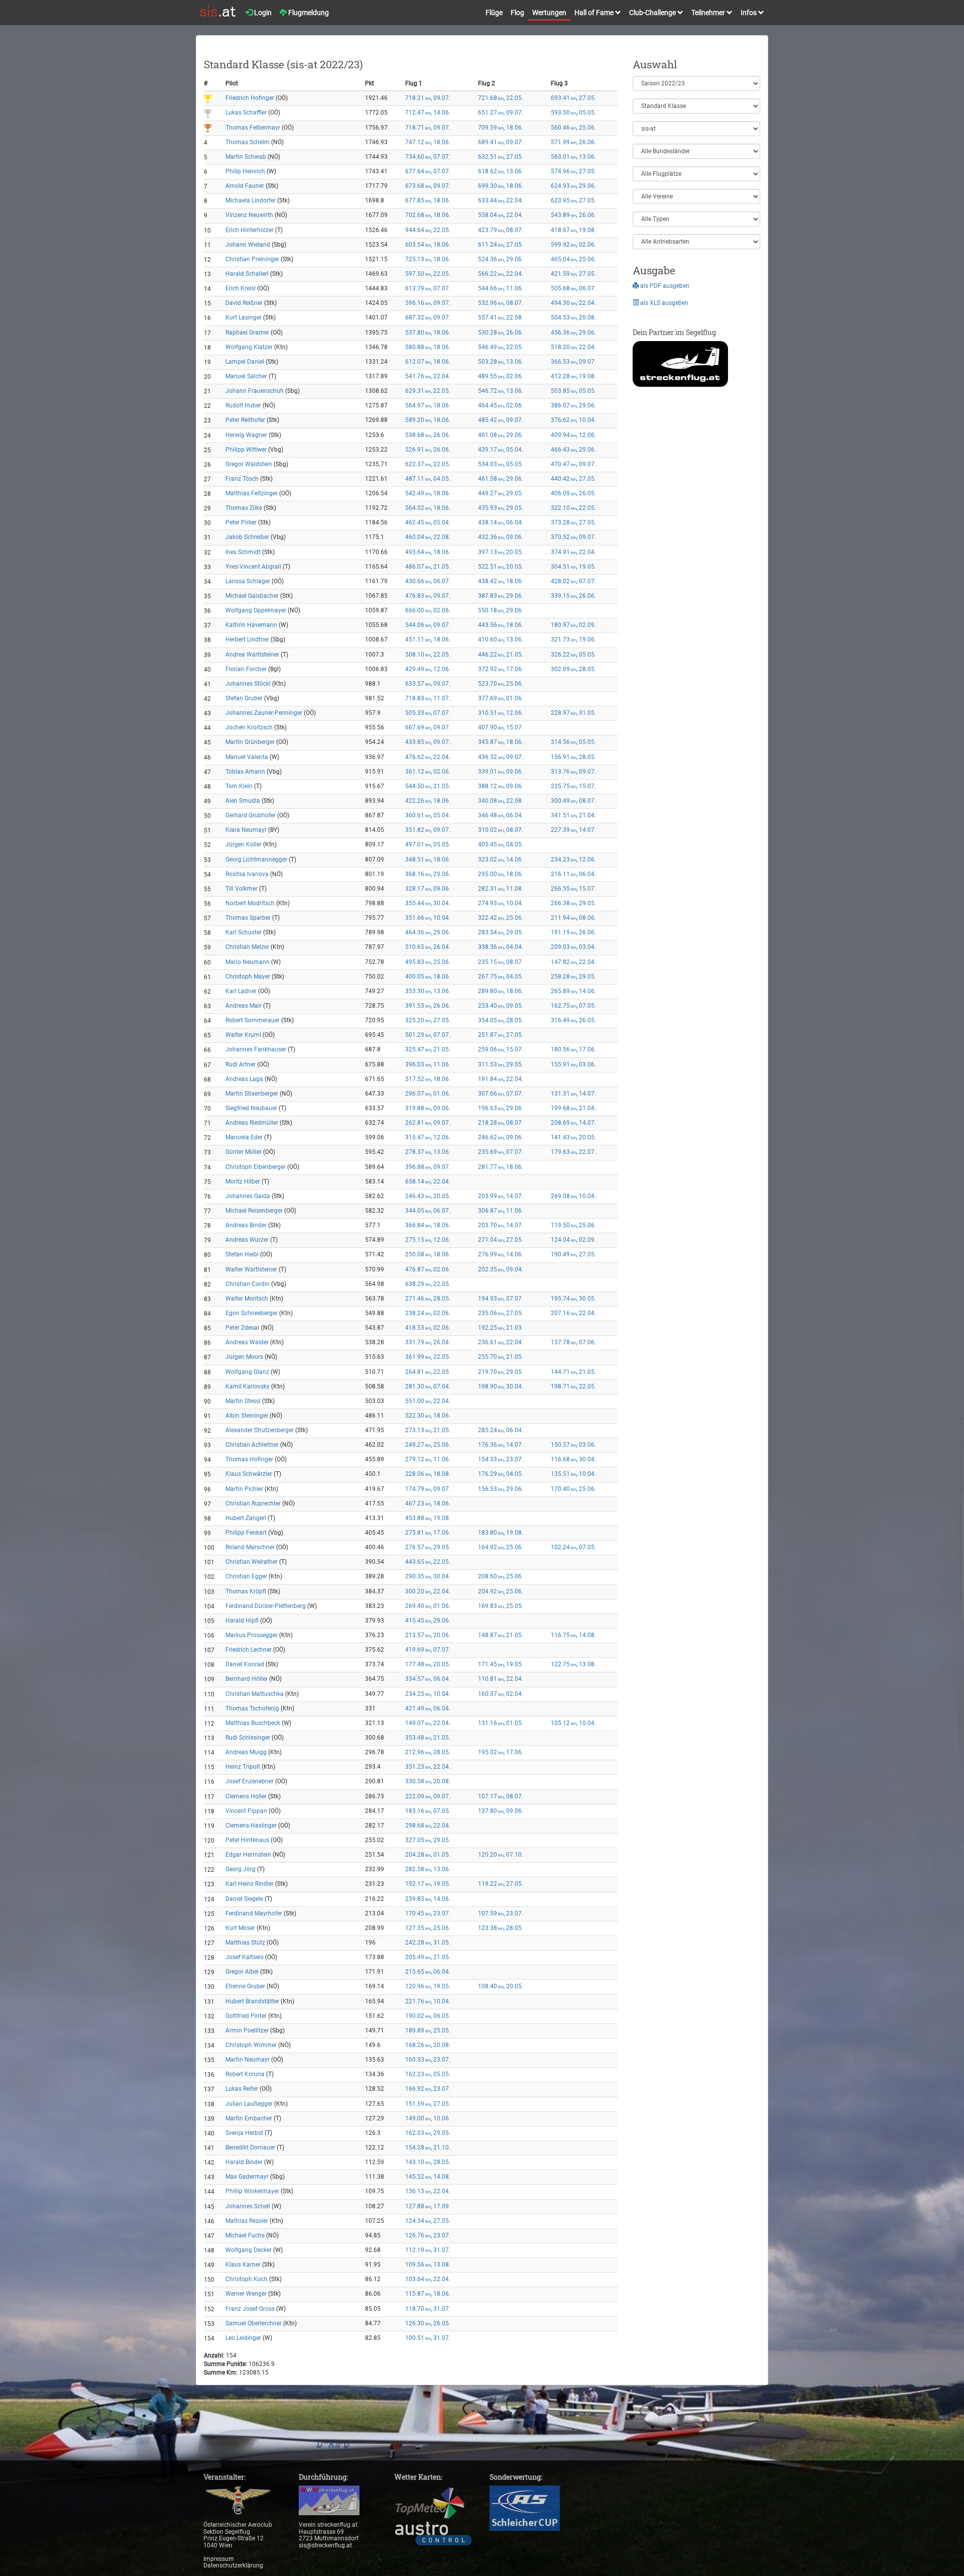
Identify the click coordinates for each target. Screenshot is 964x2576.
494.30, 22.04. (573, 303)
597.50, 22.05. (428, 274)
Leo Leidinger (244, 2338)
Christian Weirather (252, 1562)
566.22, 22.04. (501, 274)
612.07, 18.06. (428, 362)
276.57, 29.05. (428, 1547)
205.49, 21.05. (428, 1957)
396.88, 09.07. (428, 1167)
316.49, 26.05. (573, 1020)
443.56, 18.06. (501, 625)
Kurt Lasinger (244, 317)
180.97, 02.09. (573, 625)
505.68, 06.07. (573, 288)
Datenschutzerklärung (233, 2565)
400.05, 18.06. (428, 977)
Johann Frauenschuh (255, 391)
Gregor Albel (242, 1972)
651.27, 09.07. (501, 113)
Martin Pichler (244, 1489)
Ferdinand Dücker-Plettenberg (266, 1606)
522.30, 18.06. (428, 1416)
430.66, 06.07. (428, 581)
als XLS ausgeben (664, 303)
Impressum (219, 2559)
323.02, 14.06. (501, 860)
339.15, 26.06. (573, 596)
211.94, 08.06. (573, 918)
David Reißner (244, 303)
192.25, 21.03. (501, 1328)
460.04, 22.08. (428, 537)
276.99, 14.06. (501, 1254)
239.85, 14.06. (428, 1899)
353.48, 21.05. (428, 1738)
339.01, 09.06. (501, 772)
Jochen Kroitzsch (249, 727)
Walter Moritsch (247, 1299)
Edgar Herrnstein (248, 1855)
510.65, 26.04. (428, 947)
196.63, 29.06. (501, 1108)
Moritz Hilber (243, 1182)
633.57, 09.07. (428, 684)
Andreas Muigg (246, 1752)
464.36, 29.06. (428, 932)
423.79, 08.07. (501, 230)
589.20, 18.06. (428, 420)
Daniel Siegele (244, 1899)
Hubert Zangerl (246, 1518)
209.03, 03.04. (573, 947)
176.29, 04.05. (501, 1474)
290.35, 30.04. (428, 1576)
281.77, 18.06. (501, 1167)
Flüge (494, 13)
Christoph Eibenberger (256, 1167)
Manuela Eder (244, 1137)
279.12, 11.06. (428, 1459)
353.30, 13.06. (428, 991)
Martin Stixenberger (252, 1094)
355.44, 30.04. (428, 903)
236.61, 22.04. (501, 1342)
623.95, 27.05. (573, 200)
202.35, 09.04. (501, 1269)
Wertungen (549, 13)
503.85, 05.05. (573, 391)
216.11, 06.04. (573, 874)
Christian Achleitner (252, 1445)
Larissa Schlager (248, 581)
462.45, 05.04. (428, 522)
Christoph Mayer (248, 977)
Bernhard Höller (247, 1679)
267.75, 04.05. (501, 977)
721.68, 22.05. (501, 98)
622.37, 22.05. (428, 464)
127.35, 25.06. (428, 1928)
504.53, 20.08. (573, 317)
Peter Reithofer (245, 420)
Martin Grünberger (250, 742)
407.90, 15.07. (501, 727)
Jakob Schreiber (247, 537)
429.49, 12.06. (428, 669)
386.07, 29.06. (573, 405)
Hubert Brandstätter (252, 2001)
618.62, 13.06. (501, 171)
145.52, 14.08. (428, 2177)
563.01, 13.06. (573, 157)
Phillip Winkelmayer (252, 2191)
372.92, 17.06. (501, 669)
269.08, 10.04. (573, 1196)
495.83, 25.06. (428, 962)
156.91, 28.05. (573, 757)
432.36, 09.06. (501, 537)
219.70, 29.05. (501, 1372)
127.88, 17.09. (428, 2206)
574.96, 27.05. (573, 171)
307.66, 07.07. (501, 1094)
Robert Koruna (245, 2074)
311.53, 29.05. (501, 1064)
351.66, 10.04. (428, 918)
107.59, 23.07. (501, 1913)
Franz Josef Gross (250, 2309)
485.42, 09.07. (501, 420)
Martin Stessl (243, 1401)
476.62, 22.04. (428, 757)
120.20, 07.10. (501, 1855)
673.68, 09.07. (428, 186)
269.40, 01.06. (428, 1606)
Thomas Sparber (248, 918)
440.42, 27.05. (573, 479)
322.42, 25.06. (501, 918)
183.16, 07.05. (428, 1811)
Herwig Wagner (246, 435)
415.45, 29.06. (428, 1621)
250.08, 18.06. (428, 1254)
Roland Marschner (250, 1547)
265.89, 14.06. (573, 991)
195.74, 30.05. (573, 1299)
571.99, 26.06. (573, 142)
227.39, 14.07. (573, 830)
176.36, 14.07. (501, 1445)
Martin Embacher (249, 2118)
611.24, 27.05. (501, 245)
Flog (517, 13)
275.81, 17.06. (428, 1533)
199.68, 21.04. (573, 1108)
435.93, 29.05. (501, 508)
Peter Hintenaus (247, 1840)
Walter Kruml (243, 1035)
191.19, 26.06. (573, 932)
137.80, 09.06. (501, 1811)
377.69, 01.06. (501, 698)
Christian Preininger (252, 259)
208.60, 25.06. (501, 1576)
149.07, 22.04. (428, 1723)
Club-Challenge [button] (653, 13)
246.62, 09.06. (501, 1137)
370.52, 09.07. (573, 537)
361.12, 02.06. (428, 772)
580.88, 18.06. (428, 347)
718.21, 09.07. (428, 98)
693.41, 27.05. (573, 98)
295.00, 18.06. (501, 874)
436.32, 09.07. (501, 757)
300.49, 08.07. (573, 801)
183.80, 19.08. (501, 1533)
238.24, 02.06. (428, 1313)
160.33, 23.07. (428, 2060)
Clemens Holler (246, 1796)
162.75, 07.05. (573, 1006)
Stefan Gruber (244, 698)
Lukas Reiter (242, 2089)
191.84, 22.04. (501, 1079)
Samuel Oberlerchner (254, 2323)
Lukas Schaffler (246, 113)
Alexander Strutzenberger (260, 1430)
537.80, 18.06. (428, 333)
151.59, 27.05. (428, 2104)
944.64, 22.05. (428, 230)
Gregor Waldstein (249, 464)
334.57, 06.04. (428, 1679)
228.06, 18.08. (428, 1474)
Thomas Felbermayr (253, 128)
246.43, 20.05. (428, 1196)
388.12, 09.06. (501, 786)
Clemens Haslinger (251, 1826)
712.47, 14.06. (428, 113)
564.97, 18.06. (428, 405)
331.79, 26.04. (428, 1342)
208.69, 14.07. (573, 1123)
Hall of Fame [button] (595, 13)
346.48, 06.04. (501, 815)
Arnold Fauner (245, 186)
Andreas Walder (247, 1342)
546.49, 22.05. (501, 347)
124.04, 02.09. (573, 1240)
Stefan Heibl (242, 1254)
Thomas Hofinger (249, 1459)
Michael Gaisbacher (252, 596)
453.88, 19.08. (428, 1518)
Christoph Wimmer (251, 2045)
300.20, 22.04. (428, 1591)
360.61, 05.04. (428, 815)
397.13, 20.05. (501, 552)
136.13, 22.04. (428, 2191)
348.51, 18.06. (428, 860)
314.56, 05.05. (573, 742)
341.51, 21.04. (573, 815)
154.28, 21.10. (428, 2148)
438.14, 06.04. (501, 522)
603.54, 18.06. (428, 245)
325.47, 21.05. (428, 1049)
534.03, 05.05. (501, 464)
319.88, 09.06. (428, 1108)
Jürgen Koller (244, 844)
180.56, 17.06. (573, 1049)
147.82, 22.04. (573, 962)
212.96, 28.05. (428, 1752)
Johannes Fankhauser (256, 1049)
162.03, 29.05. (428, 2133)
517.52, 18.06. (428, 1079)
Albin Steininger (247, 1416)
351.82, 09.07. (428, 830)
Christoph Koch (247, 2279)
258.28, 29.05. (573, 977)
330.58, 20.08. (428, 1781)
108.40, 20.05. (501, 1986)
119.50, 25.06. (573, 1225)
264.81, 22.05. (428, 1372)
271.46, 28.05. (428, 1299)
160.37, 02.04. (501, 1694)
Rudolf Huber (243, 405)
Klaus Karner (243, 2265)
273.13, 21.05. (428, 1430)
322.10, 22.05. (573, 508)
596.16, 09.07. (428, 303)
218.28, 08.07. (501, 1123)
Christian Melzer (247, 947)
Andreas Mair (244, 1006)
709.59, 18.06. (501, 128)
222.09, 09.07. (428, 1796)
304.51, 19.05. (573, 567)
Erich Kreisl (240, 288)
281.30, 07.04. (428, 1386)
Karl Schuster (244, 932)
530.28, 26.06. (501, 333)
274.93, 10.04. (501, 903)
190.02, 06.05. (428, 2016)
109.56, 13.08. (428, 2265)
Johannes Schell (248, 2206)
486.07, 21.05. (428, 567)
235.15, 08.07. (501, 962)
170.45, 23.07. (428, 1913)
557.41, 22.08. (501, 317)
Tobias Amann (245, 772)
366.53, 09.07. (573, 362)
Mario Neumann (248, 962)
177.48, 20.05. (428, 1664)
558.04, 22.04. (501, 215)
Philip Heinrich (245, 171)
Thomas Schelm (248, 142)
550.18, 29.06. (501, 610)
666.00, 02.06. (428, 610)
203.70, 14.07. (501, 1225)
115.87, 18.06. (428, 2294)
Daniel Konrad (245, 1664)
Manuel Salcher (246, 376)
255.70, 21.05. (501, 1357)
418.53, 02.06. (428, 1328)
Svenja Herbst (244, 2133)
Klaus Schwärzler (249, 1474)
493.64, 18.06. (428, 552)
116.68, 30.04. (573, 1459)
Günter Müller (244, 1152)
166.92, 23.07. (428, 2089)
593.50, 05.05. (573, 113)
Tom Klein (239, 786)
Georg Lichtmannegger (256, 860)
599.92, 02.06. (573, 245)
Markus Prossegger (252, 1635)
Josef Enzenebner (250, 1781)
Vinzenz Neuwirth (249, 215)
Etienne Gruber (245, 1986)
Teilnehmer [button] (709, 13)
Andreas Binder (246, 1225)
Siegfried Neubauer (251, 1108)
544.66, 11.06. (501, 288)
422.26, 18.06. (428, 801)
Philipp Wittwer (246, 450)
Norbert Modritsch (250, 903)
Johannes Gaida (248, 1196)
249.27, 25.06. (428, 1445)
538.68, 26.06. (428, 435)
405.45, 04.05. (501, 844)
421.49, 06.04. (428, 1708)
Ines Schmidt (243, 552)
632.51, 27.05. (501, 157)
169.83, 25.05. (501, 1606)
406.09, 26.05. (573, 493)
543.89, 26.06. (573, 215)
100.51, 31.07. (428, 2338)
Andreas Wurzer (247, 1240)
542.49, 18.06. (428, 493)
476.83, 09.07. (428, 596)
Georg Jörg (240, 1869)
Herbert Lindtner (247, 639)
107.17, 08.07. (501, 1796)
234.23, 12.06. (573, 860)
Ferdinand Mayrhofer (254, 1913)
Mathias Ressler (247, 2221)
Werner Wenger (246, 2294)
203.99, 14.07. (501, 1196)
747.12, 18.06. (428, 142)
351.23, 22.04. (428, 1767)
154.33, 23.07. (501, 1459)
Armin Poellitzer (247, 2030)
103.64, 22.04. (428, 2279)
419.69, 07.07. (428, 1650)
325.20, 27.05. (428, 1020)
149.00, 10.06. (428, 2118)
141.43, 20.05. (573, 1137)
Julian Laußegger (249, 2104)
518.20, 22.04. (573, 347)
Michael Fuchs (245, 2235)
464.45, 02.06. (501, 405)
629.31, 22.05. (428, 391)
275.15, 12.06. (428, 1240)
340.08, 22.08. (501, 801)
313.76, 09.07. (573, 772)
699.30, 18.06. (501, 186)
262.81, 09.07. (428, 1123)
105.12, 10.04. (573, 1723)
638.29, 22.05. (428, 1284)
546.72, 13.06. (501, 391)
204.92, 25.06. (501, 1591)
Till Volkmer (242, 889)
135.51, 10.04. (573, 1474)
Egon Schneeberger (252, 1313)
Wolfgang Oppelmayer (256, 610)
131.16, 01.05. (501, 1723)
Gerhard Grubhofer (251, 815)
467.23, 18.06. (428, 1504)
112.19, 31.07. (428, 2250)
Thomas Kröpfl (246, 1591)
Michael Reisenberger (254, 1211)
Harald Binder (244, 2162)
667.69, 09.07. (428, 727)
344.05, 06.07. (428, 1211)
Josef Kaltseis (245, 1957)
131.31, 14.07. (573, 1094)
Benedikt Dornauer (250, 2148)
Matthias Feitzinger (252, 493)
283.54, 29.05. (501, 932)
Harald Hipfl (242, 1621)
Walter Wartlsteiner (251, 1269)
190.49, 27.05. (573, 1254)
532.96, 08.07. (501, 303)
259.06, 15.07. (501, 1049)
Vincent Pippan (246, 1811)
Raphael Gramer (247, 333)
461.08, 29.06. (501, 435)
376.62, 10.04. (573, 420)
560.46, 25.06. (573, 128)
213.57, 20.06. (428, 1635)
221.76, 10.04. (428, 2001)
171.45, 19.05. (501, 1664)
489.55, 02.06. (501, 376)
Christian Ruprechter (253, 1504)
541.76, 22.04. (428, 376)
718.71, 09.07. (428, 128)
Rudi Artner (240, 1064)
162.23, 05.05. (428, 2074)
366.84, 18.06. (428, 1225)
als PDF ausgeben (664, 286)
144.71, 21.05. (573, 1372)
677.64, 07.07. (428, 171)
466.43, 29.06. (573, 450)
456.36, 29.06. (573, 333)
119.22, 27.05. (501, 1884)
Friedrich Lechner (249, 1650)
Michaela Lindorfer (251, 200)
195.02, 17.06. (501, 1752)
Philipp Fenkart (246, 1533)
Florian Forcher (246, 669)
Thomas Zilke (244, 508)
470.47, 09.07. (573, 464)
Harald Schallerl (247, 274)
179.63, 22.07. (573, 1152)
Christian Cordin (248, 1284)
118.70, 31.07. (428, 2309)
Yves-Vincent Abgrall (253, 567)
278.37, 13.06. (428, 1152)
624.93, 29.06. (573, 186)
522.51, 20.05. (501, 567)
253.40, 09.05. (501, 1006)
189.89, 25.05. (428, 2030)
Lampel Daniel (245, 362)
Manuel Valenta (247, 757)
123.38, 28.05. (501, 1928)
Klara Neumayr (246, 830)
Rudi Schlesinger (248, 1738)
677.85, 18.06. (428, 200)
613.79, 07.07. (428, 288)
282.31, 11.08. (501, 889)
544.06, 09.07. (428, 625)
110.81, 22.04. (501, 1679)
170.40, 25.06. (573, 1489)
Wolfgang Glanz (247, 1372)
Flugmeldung (308, 13)
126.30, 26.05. (428, 2323)
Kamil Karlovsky (248, 1386)
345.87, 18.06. (501, 742)
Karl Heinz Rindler (250, 1884)
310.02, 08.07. (501, 830)
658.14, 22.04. (428, 1182)
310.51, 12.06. (501, 713)
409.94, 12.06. (573, 435)
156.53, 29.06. (501, 1489)
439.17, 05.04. (501, 450)
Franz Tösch (242, 479)
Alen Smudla (243, 801)
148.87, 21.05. (501, 1635)
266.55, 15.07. (573, 889)
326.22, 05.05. (573, 655)
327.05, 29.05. (428, 1840)
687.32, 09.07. (428, 317)
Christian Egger (246, 1576)
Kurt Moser (240, 1928)
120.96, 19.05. (428, 1986)
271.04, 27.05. (501, 1240)
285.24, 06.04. (501, 1430)
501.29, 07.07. (428, 1035)
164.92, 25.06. (501, 1547)
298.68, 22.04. (428, 1826)
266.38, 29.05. (573, 903)
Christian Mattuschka (255, 1694)
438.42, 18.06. (501, 581)
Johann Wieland (248, 245)
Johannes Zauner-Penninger (264, 713)
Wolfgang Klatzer (249, 347)
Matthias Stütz (245, 1943)
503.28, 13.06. (501, 362)
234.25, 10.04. (428, 1694)
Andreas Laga (244, 1079)
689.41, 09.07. (501, 142)
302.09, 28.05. (573, 669)
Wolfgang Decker (249, 2250)
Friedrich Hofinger (250, 98)
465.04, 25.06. (573, 259)
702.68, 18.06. (428, 215)
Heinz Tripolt (243, 1767)
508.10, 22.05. (428, 655)
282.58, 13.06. (428, 1869)
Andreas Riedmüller (252, 1123)
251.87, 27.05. (501, 1035)
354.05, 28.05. (501, 1020)
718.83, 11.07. (428, 698)
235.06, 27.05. (501, 1313)
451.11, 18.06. (428, 639)
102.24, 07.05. (573, 1547)
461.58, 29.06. (501, 479)
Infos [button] (749, 13)
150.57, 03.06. (573, 1445)
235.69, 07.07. (501, 1152)
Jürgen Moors (244, 1357)
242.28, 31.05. (428, 1943)
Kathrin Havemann (251, 625)
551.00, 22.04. (428, 1401)
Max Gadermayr (247, 2177)
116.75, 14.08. (573, 1635)
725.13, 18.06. (428, 259)
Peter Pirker (241, 522)
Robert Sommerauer (253, 1020)
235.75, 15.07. (573, 786)
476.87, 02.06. (428, 1269)
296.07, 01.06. (428, 1094)
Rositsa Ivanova (247, 874)
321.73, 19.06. (573, 639)
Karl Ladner (241, 991)
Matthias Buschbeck (253, 1723)
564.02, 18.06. (428, 508)
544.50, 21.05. (428, 786)
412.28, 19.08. (573, 376)
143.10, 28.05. (428, 2162)
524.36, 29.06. (501, 259)
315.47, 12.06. (428, 1137)
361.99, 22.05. (428, 1357)
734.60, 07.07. (428, 157)
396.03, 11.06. (428, 1064)
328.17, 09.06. (428, 889)
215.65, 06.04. (428, 1972)
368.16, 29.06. (428, 874)
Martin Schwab (246, 157)
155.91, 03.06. (573, 1064)
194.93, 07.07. (501, 1299)
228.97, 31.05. (573, 713)
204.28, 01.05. (428, 1855)
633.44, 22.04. (501, 200)
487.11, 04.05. (428, 479)
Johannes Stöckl (248, 684)
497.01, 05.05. (428, 844)
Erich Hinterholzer (250, 230)
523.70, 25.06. (501, 684)
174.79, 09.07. (428, 1489)
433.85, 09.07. (428, 742)
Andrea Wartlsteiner (252, 655)
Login (262, 13)
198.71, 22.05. (573, 1386)
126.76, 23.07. (428, 2235)
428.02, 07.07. (573, 581)
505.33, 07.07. (428, 713)
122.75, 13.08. (573, 1664)
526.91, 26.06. (428, 450)
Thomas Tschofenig (252, 1708)
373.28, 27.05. (573, 522)
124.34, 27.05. (428, 2221)
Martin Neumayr (248, 2060)
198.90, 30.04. (501, 1386)
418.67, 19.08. (573, 230)
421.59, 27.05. (573, 274)
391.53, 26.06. (428, 1006)
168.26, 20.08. (428, 2045)
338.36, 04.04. (501, 947)
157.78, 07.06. (573, 1342)
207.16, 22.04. (573, 1313)
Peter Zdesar (243, 1328)
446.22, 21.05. (501, 655)
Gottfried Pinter (246, 2016)
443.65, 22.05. (428, 1562)
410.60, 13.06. (501, 639)
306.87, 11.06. (501, 1211)
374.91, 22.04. (573, 552)
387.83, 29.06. (501, 596)
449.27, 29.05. (501, 493)
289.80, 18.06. (501, 991)
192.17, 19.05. (428, 1884)
